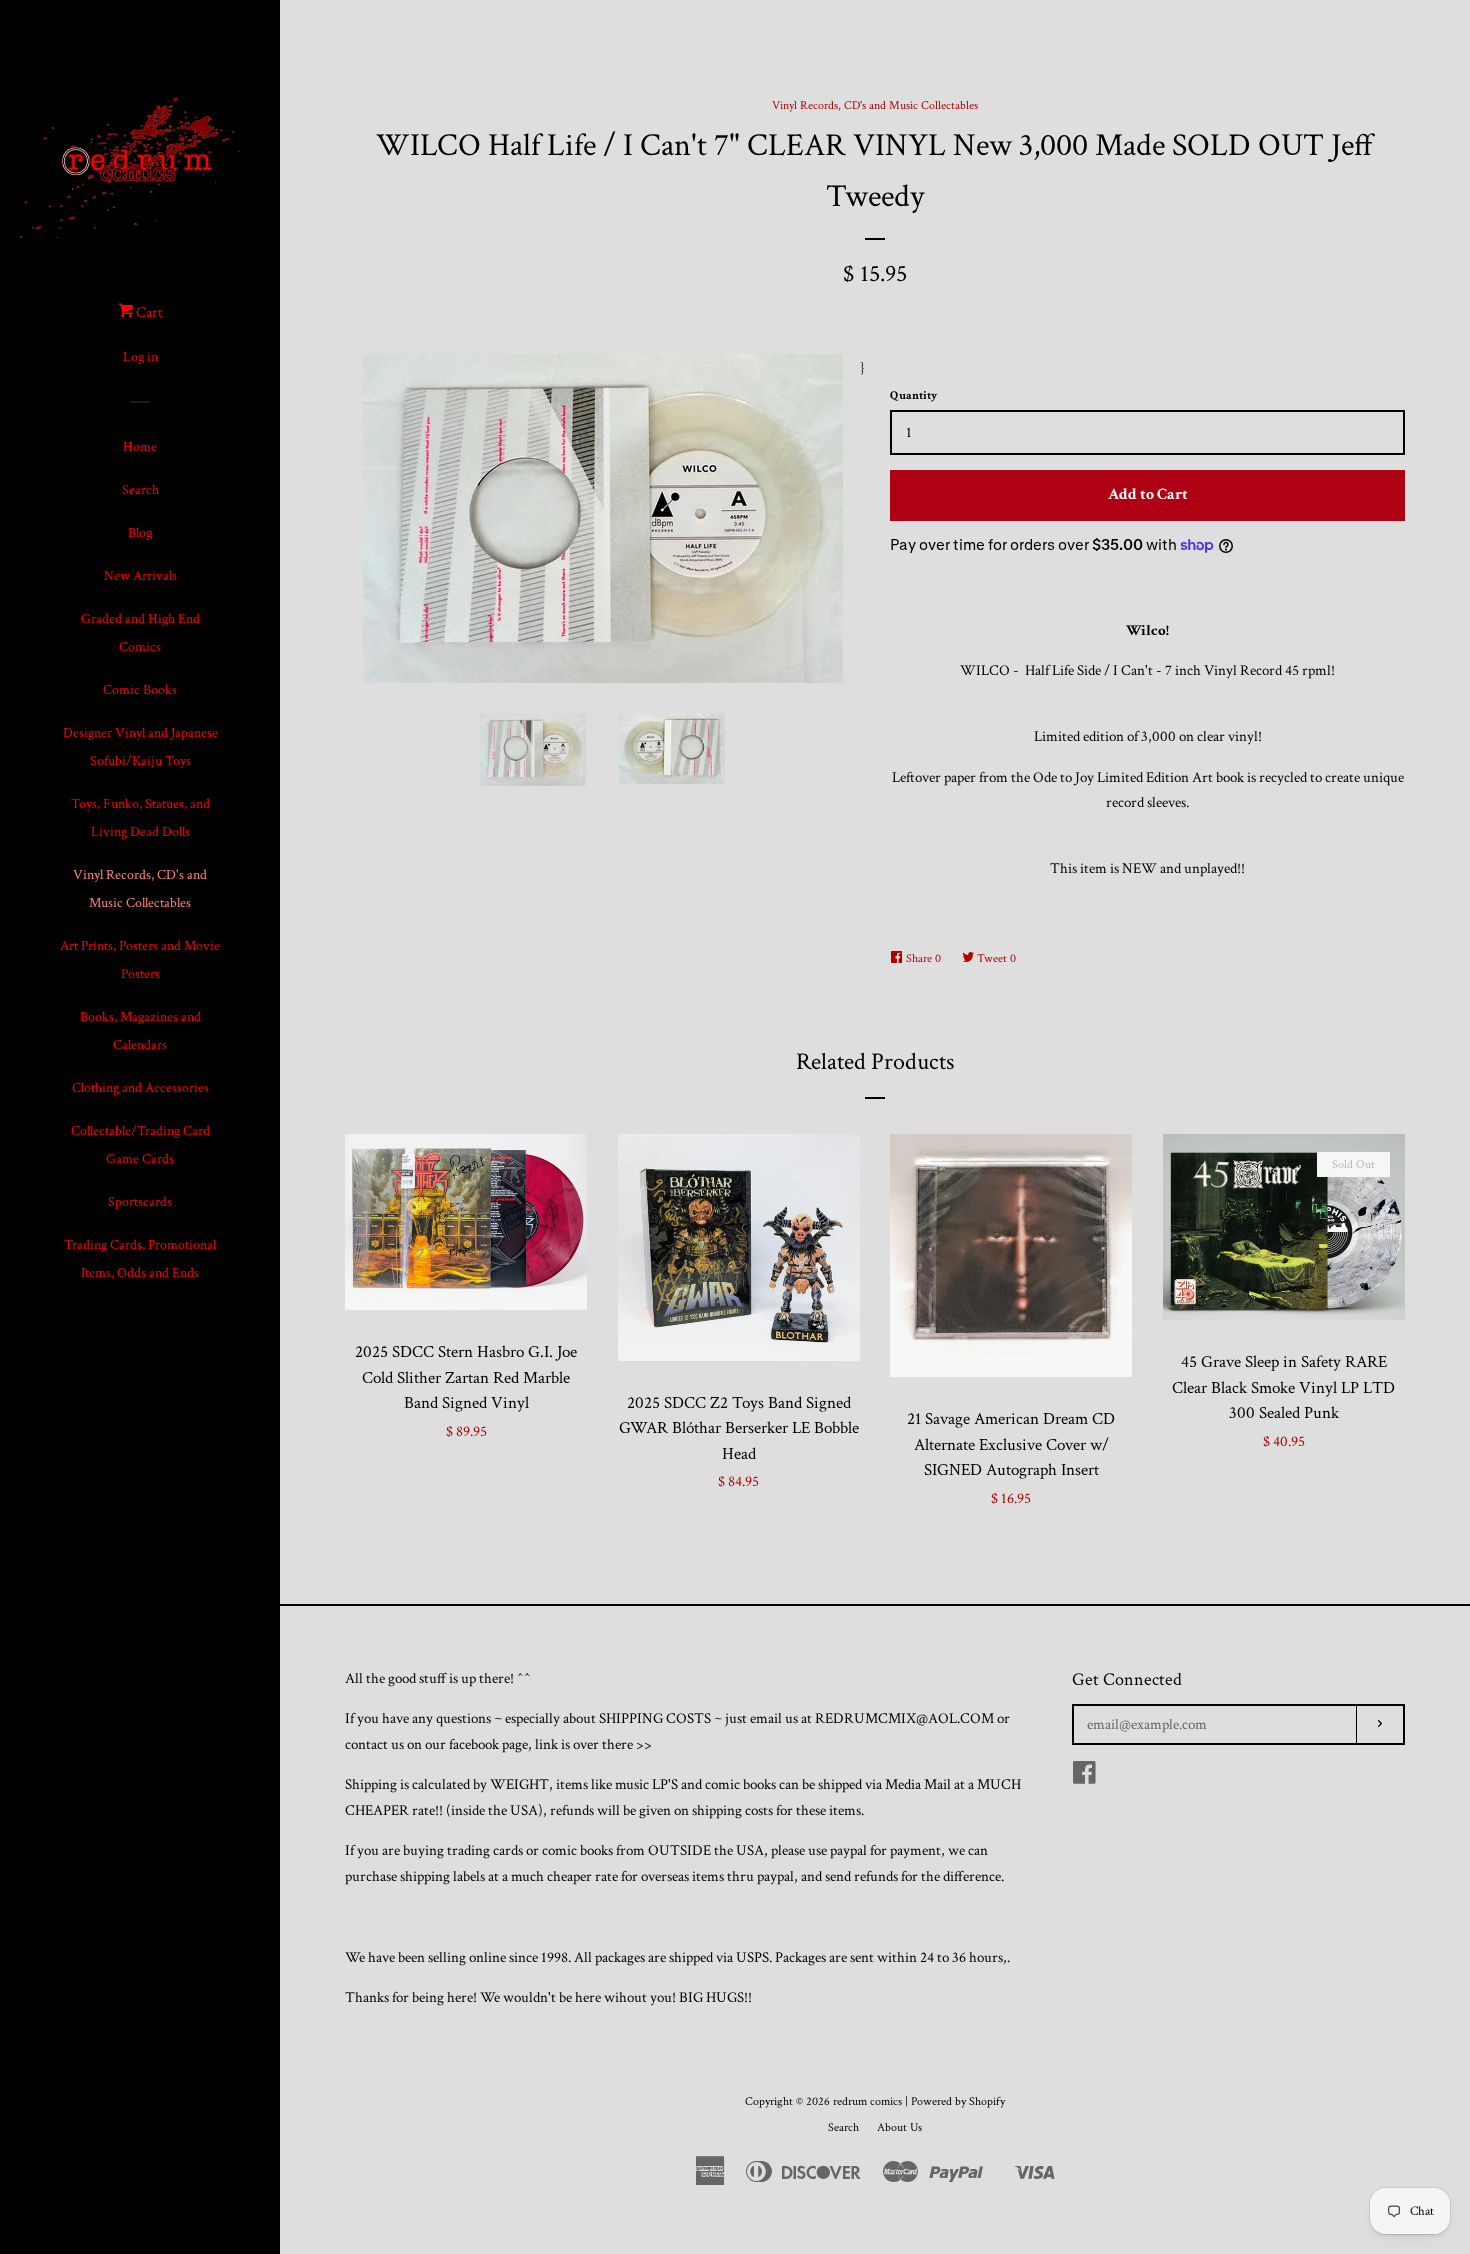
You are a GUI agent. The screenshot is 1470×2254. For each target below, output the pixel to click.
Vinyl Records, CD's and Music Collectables (140, 889)
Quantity (913, 395)
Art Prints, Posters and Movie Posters (140, 960)
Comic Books (140, 690)
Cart (148, 312)
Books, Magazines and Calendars (140, 1031)
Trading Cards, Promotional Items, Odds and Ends (140, 1259)
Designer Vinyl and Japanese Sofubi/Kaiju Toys (140, 747)
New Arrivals (140, 576)
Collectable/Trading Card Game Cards (140, 1145)
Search (140, 490)
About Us (899, 2127)
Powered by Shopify (958, 2101)
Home (140, 447)
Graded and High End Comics (140, 633)
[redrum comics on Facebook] (1084, 1777)
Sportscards (140, 1202)
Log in (140, 357)
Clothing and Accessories (140, 1088)
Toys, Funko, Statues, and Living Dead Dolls (140, 818)
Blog (140, 533)
